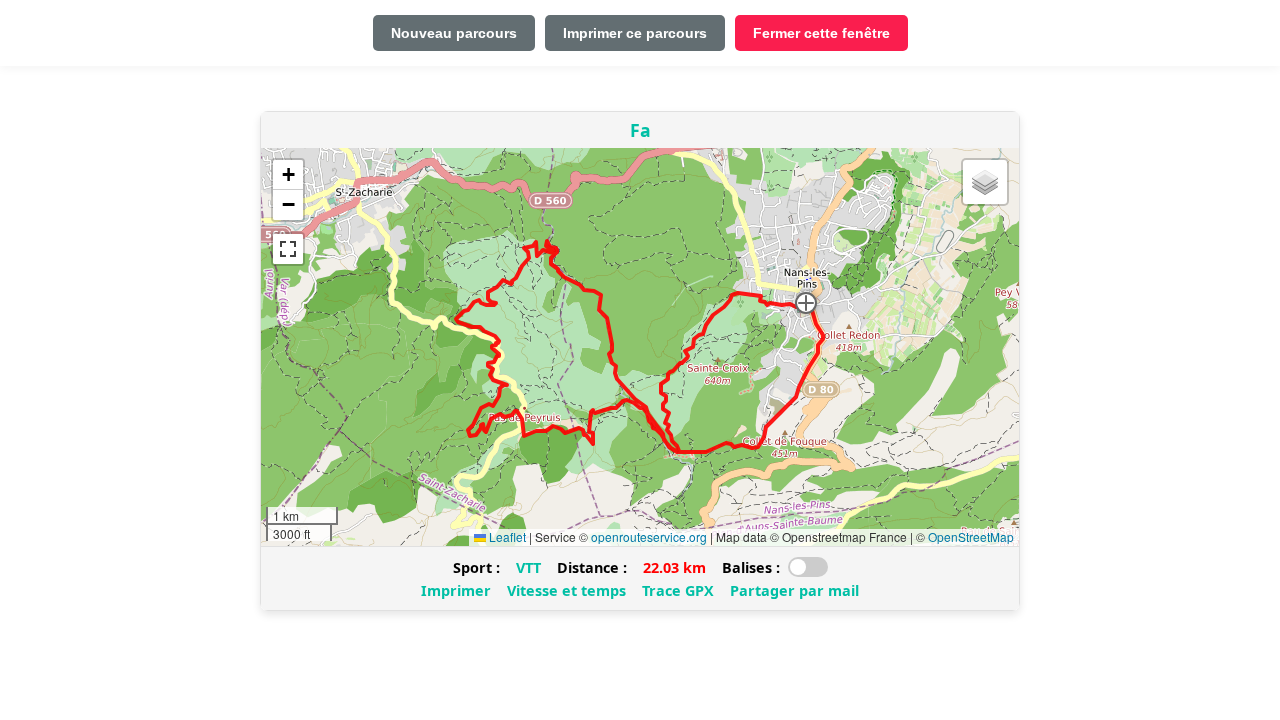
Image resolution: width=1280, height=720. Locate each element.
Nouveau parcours (454, 33)
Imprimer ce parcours (635, 33)
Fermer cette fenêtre (821, 33)
